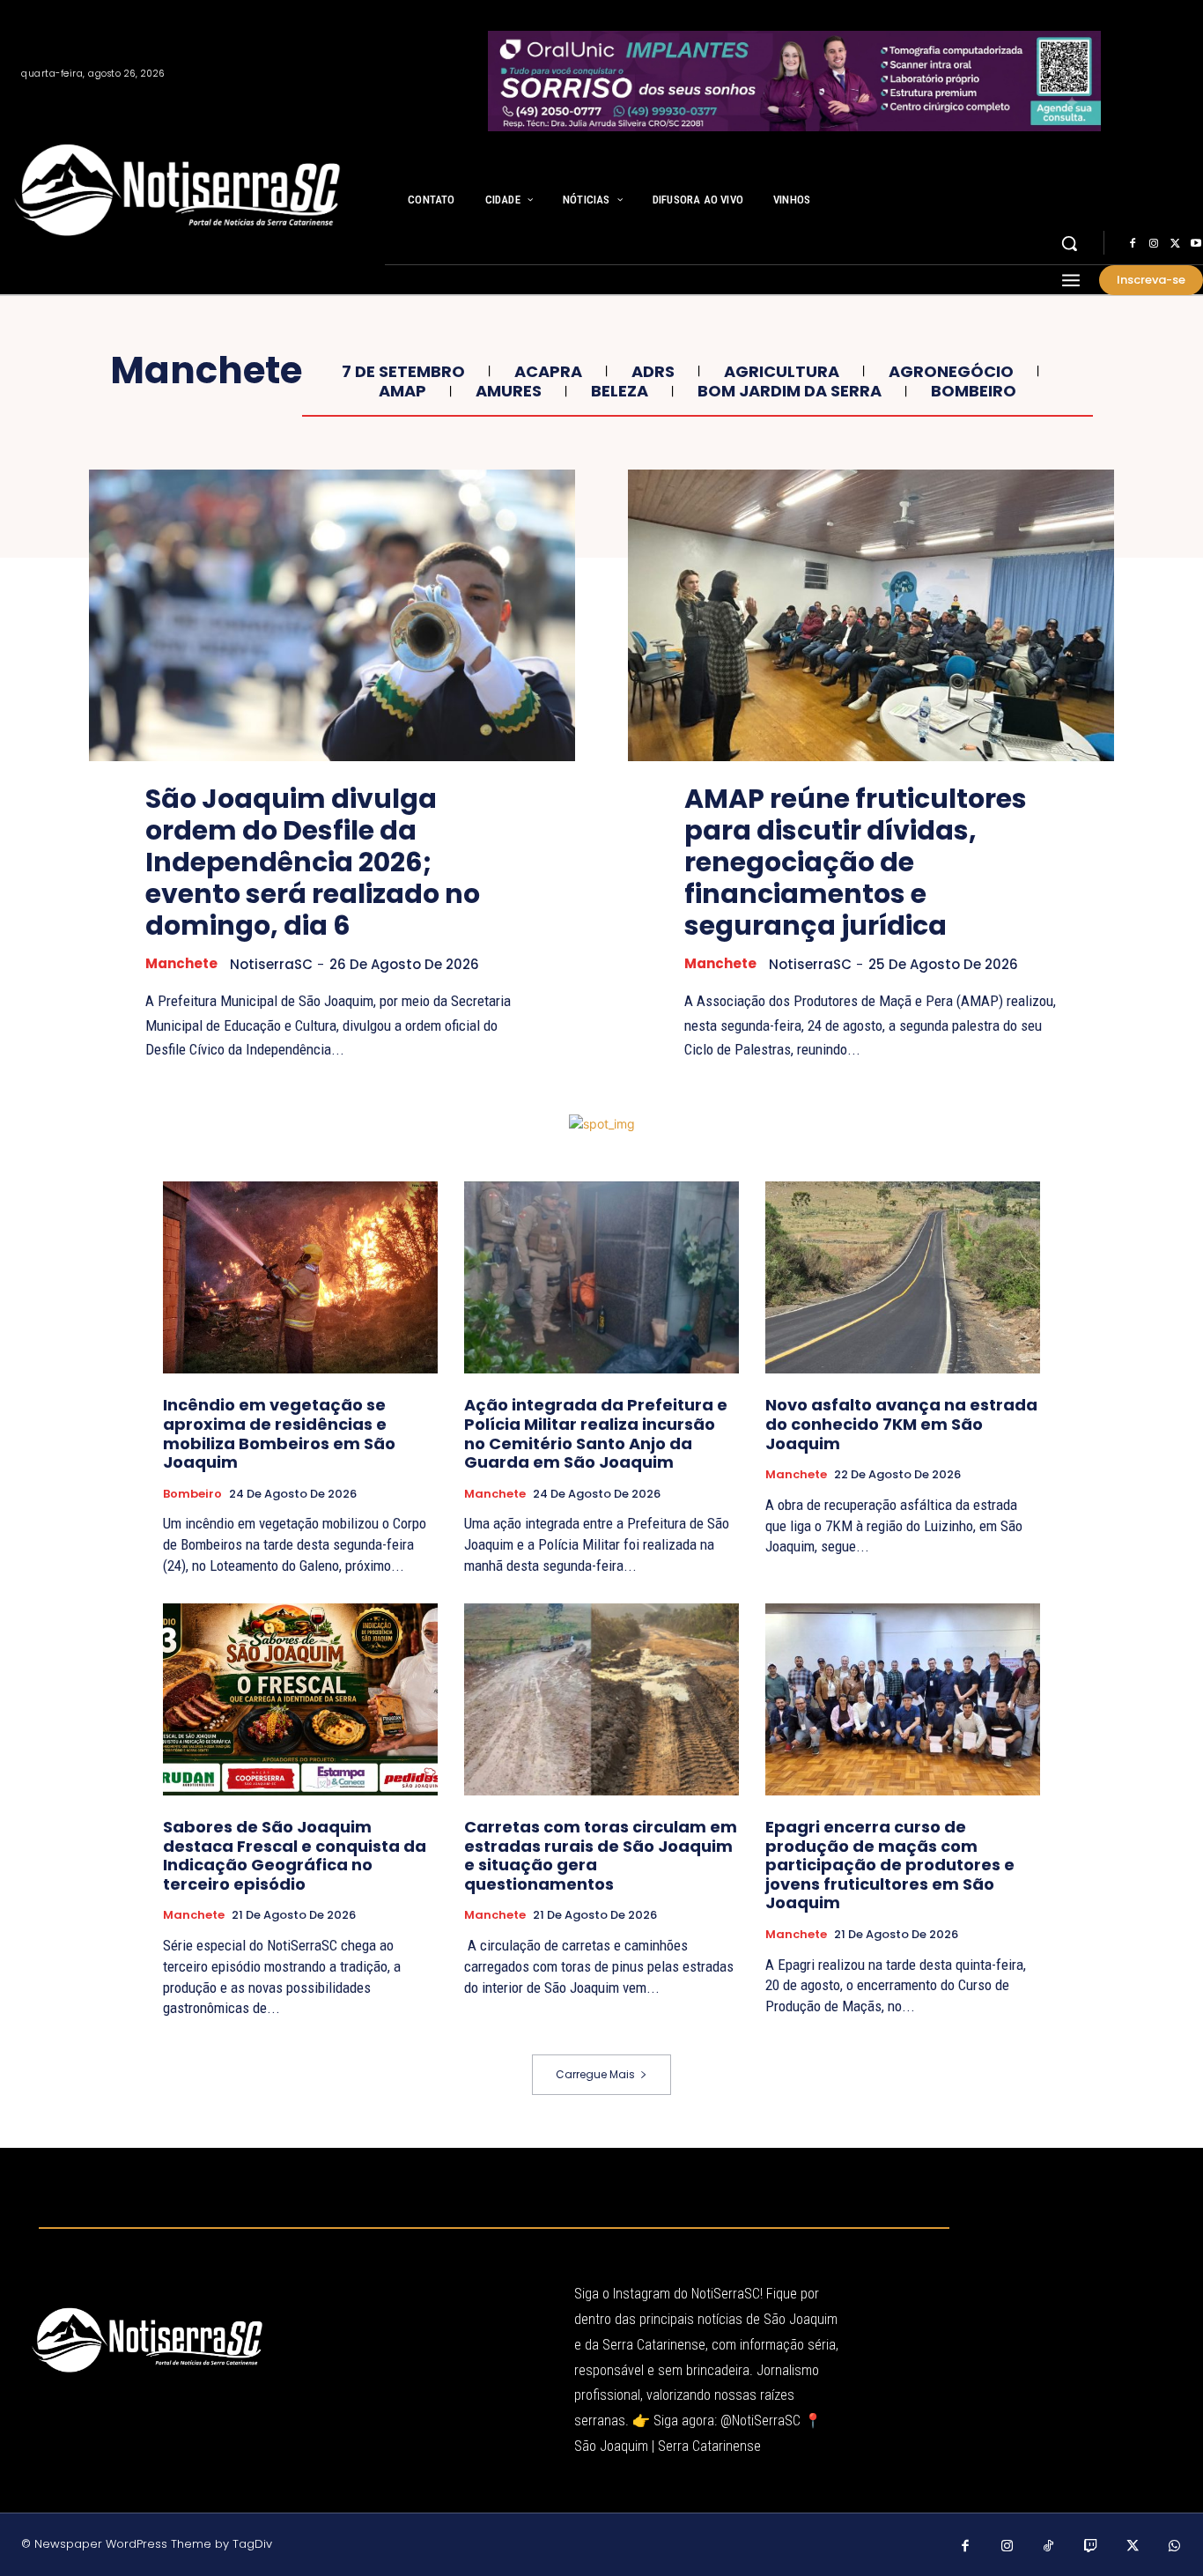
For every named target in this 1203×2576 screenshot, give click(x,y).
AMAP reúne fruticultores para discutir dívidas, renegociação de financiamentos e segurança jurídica (856, 862)
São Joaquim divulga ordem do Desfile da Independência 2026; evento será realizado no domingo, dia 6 (313, 862)
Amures (509, 391)
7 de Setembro (403, 372)
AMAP (402, 391)
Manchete (181, 964)
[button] (1069, 243)
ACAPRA (548, 372)
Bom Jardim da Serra (790, 391)
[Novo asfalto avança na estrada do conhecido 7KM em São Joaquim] (903, 1277)
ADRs (653, 372)
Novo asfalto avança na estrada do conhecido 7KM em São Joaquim (901, 1424)
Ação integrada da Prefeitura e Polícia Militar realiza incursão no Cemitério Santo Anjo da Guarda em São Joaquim (596, 1433)
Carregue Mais (595, 2074)
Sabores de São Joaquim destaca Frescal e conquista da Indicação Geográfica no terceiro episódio (295, 1855)
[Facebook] (1133, 244)
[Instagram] (1154, 244)
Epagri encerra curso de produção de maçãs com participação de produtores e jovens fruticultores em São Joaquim (890, 1865)
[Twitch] (1091, 2547)
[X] (1175, 244)
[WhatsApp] (1175, 2547)
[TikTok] (1049, 2547)
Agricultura (782, 372)
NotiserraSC (271, 964)
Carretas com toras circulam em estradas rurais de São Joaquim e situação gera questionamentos (601, 1855)
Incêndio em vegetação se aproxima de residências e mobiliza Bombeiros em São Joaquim (279, 1433)
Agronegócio (951, 372)
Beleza (620, 391)
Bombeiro (974, 391)
